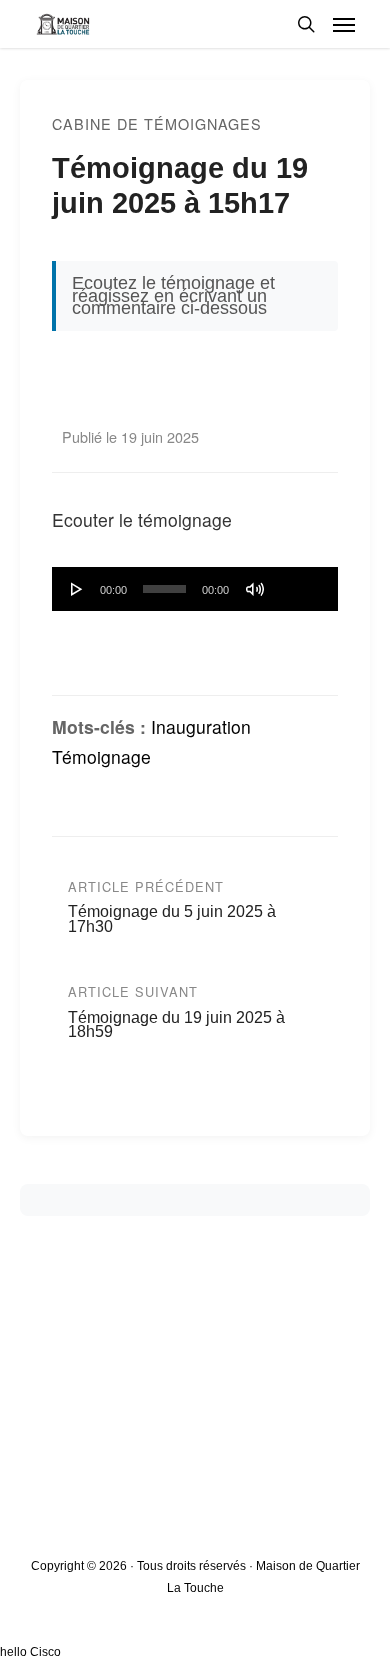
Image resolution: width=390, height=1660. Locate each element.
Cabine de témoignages (157, 123)
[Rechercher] (306, 24)
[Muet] (255, 589)
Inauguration (201, 726)
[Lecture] (77, 589)
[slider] (300, 582)
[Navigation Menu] (344, 24)
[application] (195, 589)
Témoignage (101, 756)
